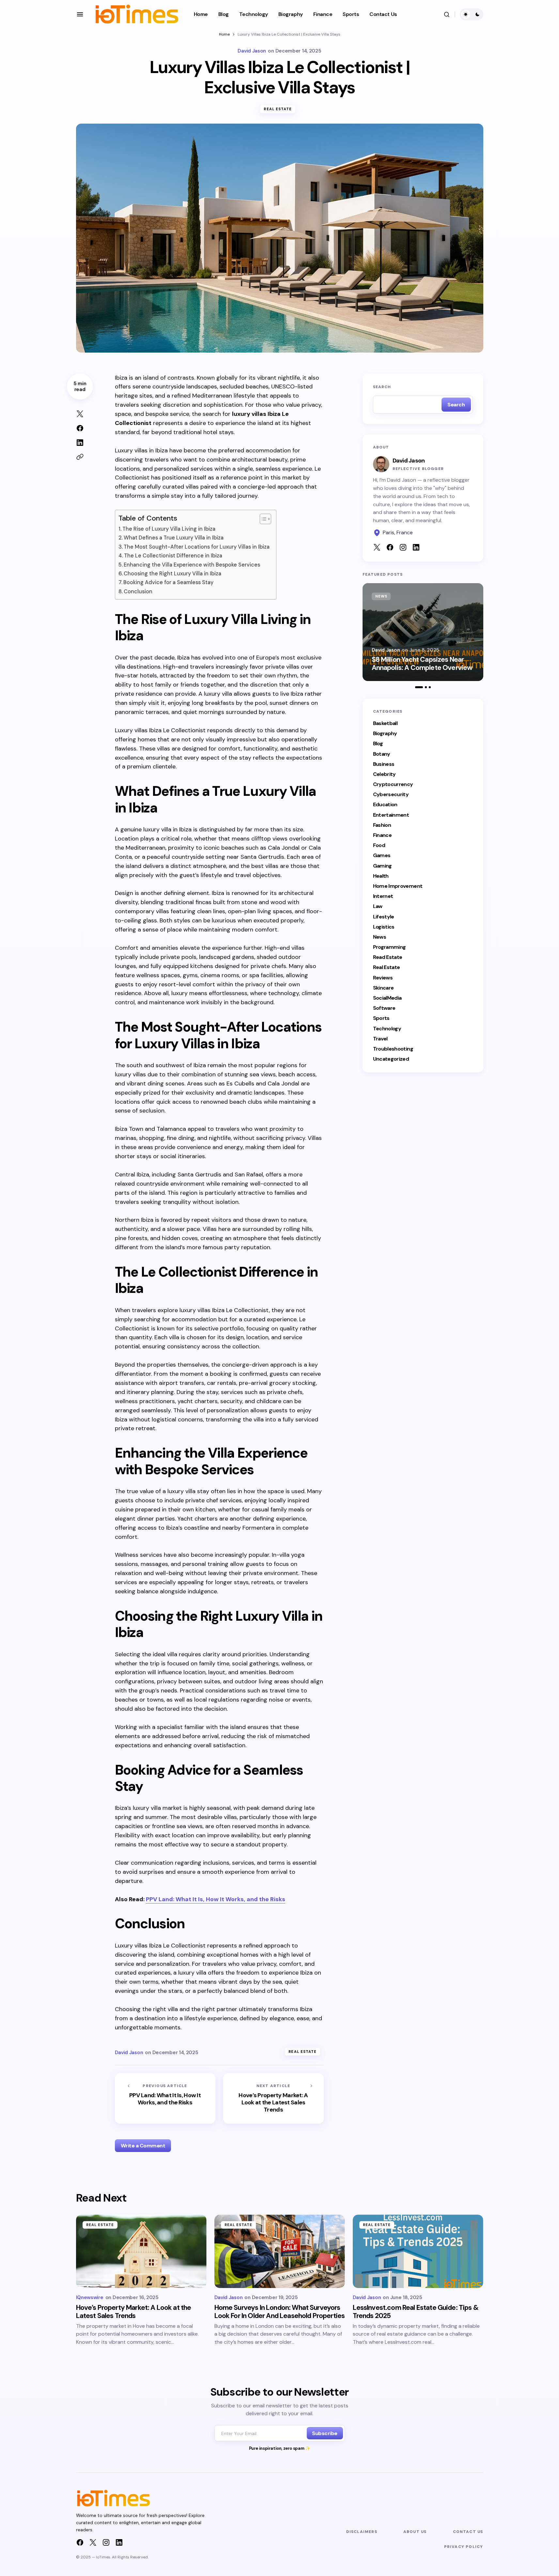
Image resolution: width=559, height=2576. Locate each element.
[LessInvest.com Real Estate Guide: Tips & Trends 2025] (418, 2251)
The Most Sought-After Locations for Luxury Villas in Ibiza (197, 547)
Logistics (384, 927)
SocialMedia (387, 998)
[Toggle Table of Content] (262, 519)
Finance (382, 835)
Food (379, 846)
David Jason (386, 650)
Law (378, 907)
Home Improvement (398, 886)
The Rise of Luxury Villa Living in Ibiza (169, 529)
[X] (93, 2542)
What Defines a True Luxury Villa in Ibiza (174, 538)
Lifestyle (384, 917)
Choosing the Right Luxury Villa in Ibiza (172, 574)
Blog (378, 744)
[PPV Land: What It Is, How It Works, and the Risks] (165, 2098)
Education (385, 805)
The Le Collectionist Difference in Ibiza (173, 556)
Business (384, 764)
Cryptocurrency (393, 785)
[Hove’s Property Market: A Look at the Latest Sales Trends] (273, 2098)
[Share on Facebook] (80, 428)
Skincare (383, 988)
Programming (389, 947)
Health (381, 876)
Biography (385, 734)
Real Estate (278, 109)
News (381, 596)
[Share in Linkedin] (80, 443)
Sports (381, 1018)
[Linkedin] (119, 2542)
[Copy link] (80, 457)
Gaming (382, 866)
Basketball (385, 724)
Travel (380, 1039)
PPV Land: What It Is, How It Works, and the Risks (216, 1899)
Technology (387, 1029)
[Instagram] (106, 2542)
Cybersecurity (391, 795)
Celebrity (384, 774)
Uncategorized (391, 1059)
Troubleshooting (393, 1049)
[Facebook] (80, 2542)
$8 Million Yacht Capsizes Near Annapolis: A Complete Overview (422, 664)
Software (384, 1008)
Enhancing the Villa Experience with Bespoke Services (192, 565)
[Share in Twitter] (80, 414)
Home (224, 34)
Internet (383, 896)
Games (382, 856)
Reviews (383, 978)
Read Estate (388, 957)
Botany (382, 754)
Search (382, 387)
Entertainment (391, 815)
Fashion (382, 825)
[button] (80, 14)
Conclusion (138, 591)
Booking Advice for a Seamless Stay (168, 582)
